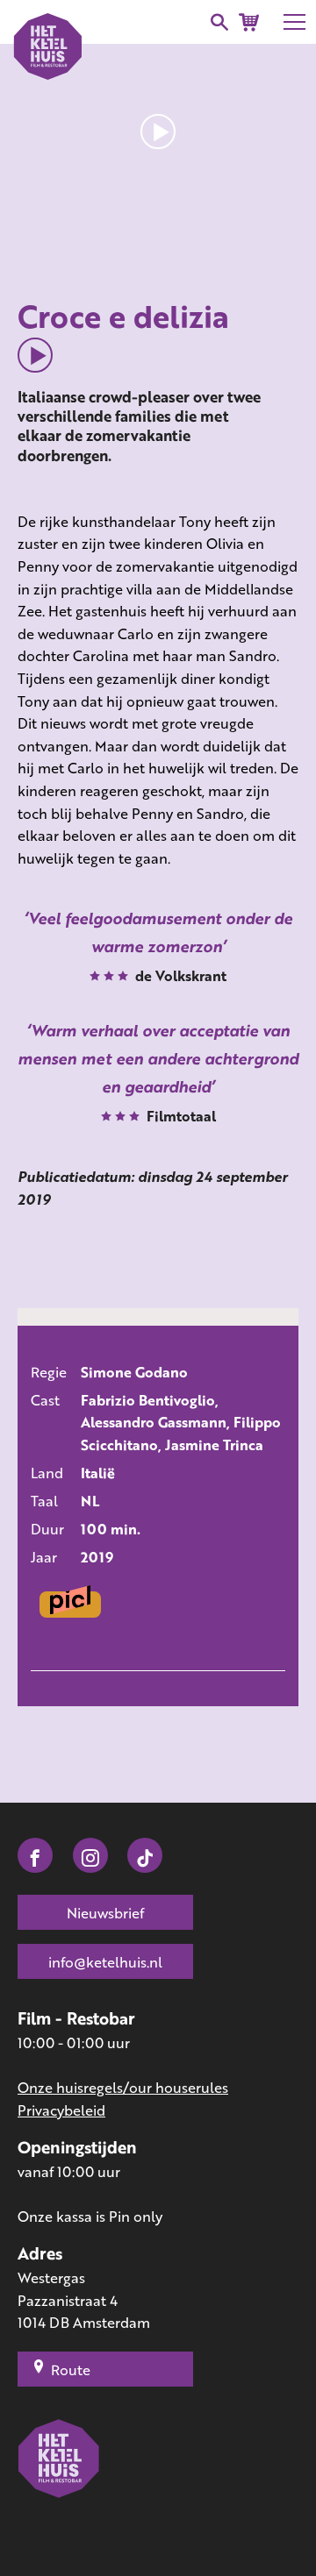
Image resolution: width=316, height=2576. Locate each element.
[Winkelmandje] (249, 22)
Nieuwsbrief (105, 1913)
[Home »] (59, 2484)
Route (71, 2370)
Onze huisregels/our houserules (123, 2087)
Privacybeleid (61, 2110)
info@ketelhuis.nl (105, 1962)
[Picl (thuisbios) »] (70, 1605)
